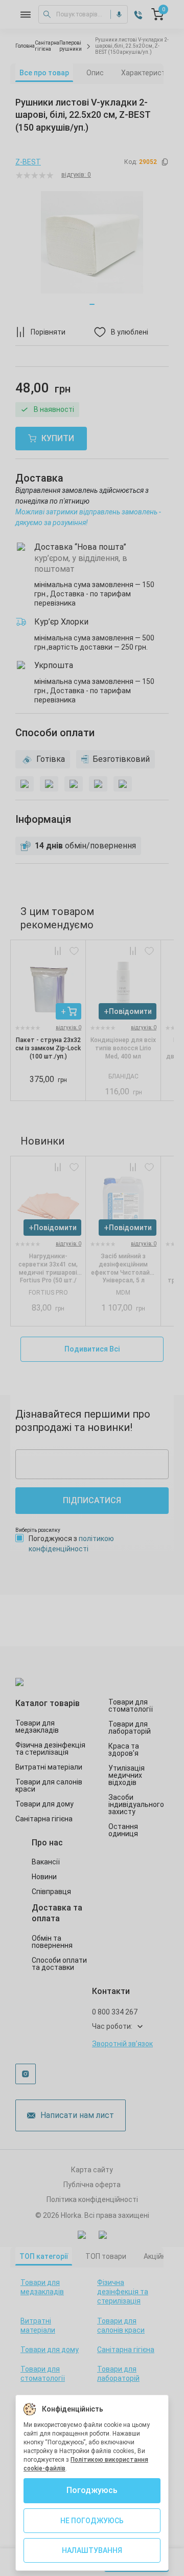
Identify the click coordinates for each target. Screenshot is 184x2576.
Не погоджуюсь (92, 2521)
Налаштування (92, 2550)
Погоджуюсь (92, 2490)
